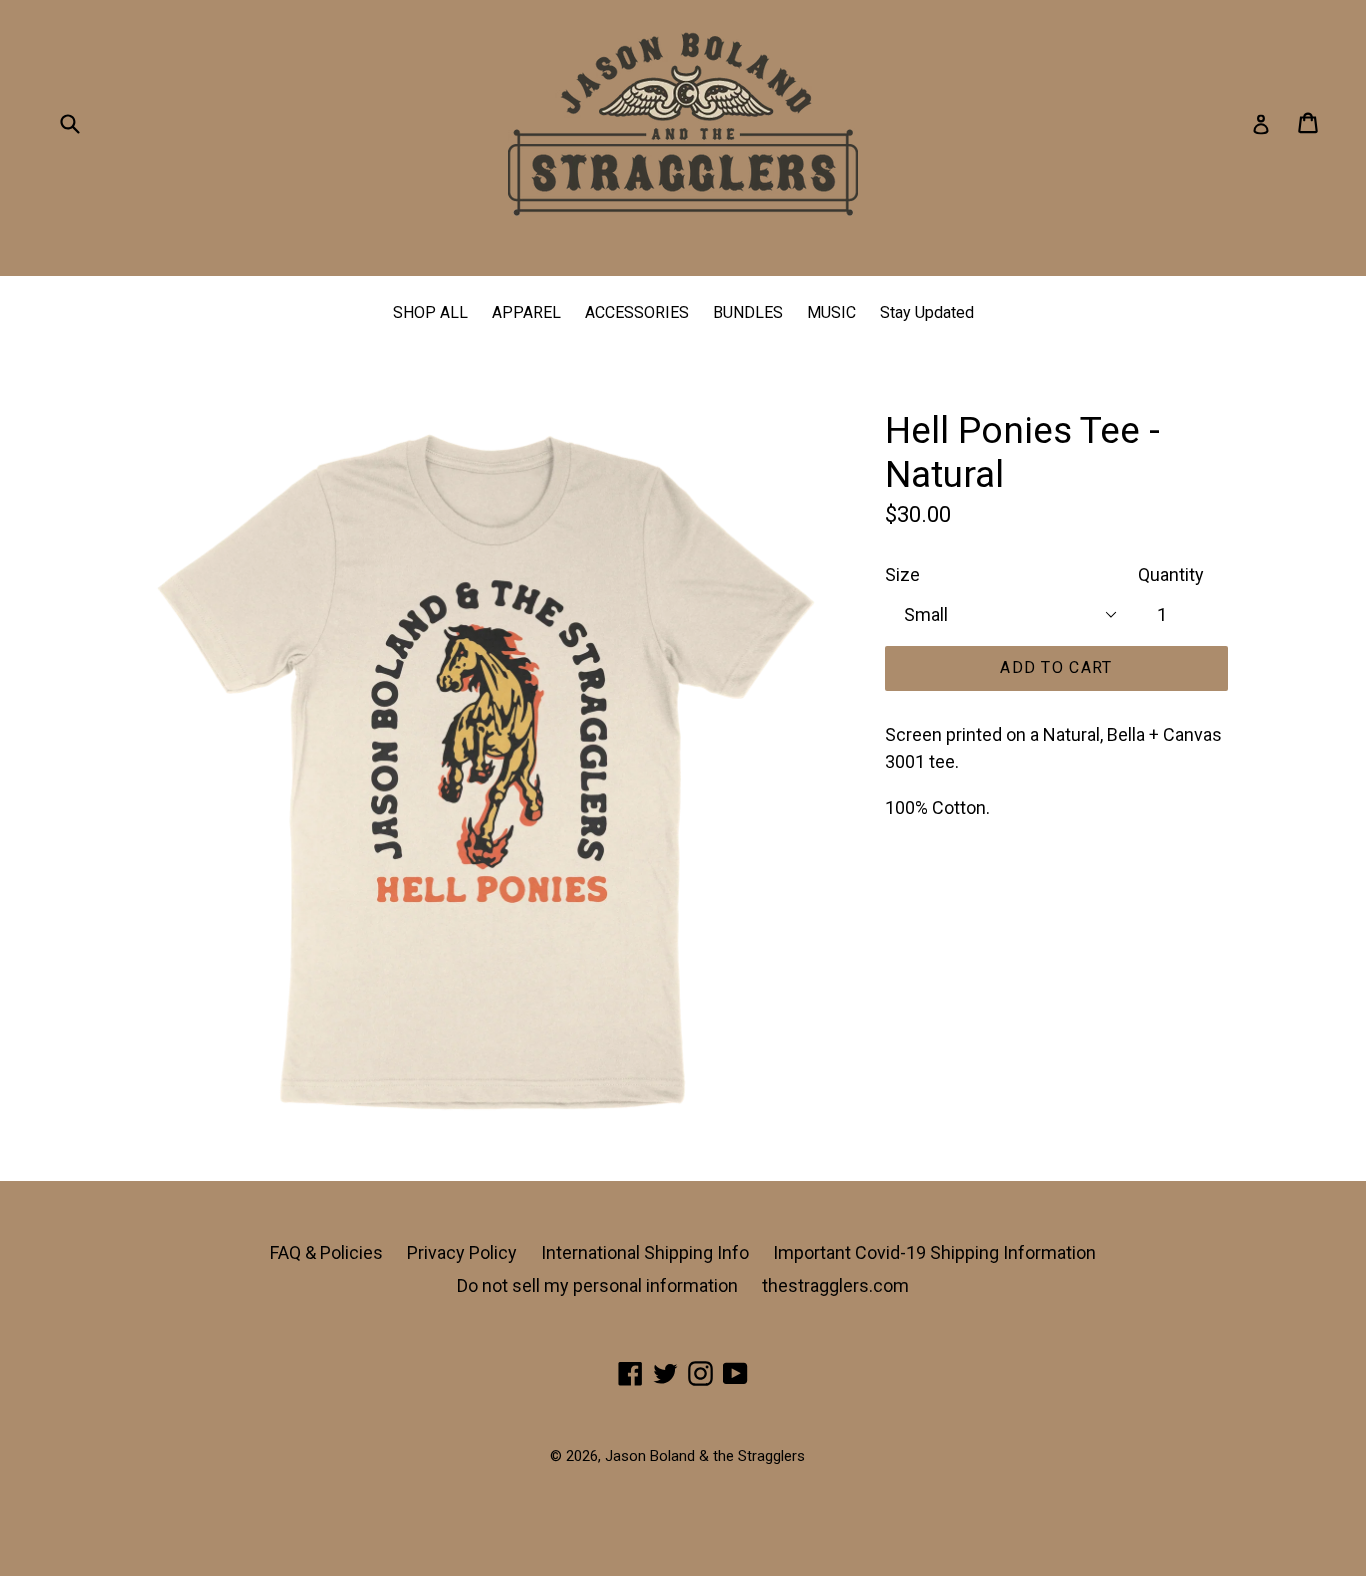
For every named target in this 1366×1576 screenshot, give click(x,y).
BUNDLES (748, 312)
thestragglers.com (835, 1285)
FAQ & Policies (326, 1252)
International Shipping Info (645, 1252)
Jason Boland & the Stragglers (705, 1456)
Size (902, 574)
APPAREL (526, 312)
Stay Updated (927, 312)
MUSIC (831, 312)
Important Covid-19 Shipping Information (934, 1252)
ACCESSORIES (637, 312)
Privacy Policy (462, 1252)
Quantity (1171, 574)
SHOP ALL (430, 312)
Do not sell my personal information (597, 1285)
